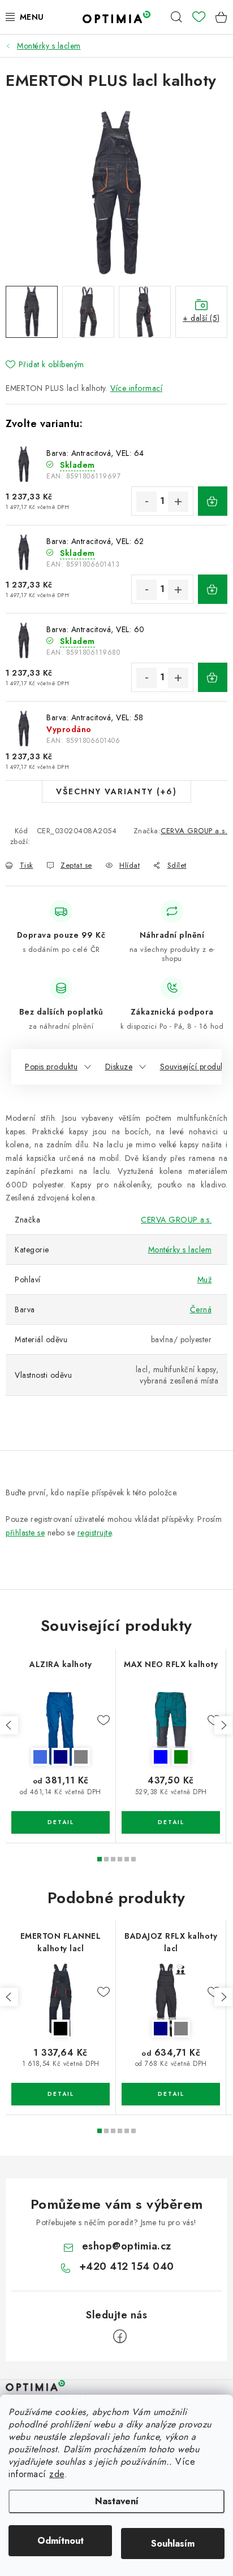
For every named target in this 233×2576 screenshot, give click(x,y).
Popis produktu (51, 1067)
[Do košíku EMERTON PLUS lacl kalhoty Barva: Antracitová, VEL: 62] (213, 589)
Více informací (136, 388)
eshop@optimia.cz (127, 2246)
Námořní (61, 1757)
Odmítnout (61, 2541)
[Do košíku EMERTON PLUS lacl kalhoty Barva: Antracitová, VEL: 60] (213, 677)
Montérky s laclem (180, 1250)
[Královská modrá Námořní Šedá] (61, 1729)
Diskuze (119, 1067)
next (223, 1725)
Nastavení (117, 2501)
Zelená (181, 1757)
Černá (201, 1309)
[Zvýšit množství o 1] (178, 502)
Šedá (81, 1757)
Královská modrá (40, 1757)
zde (57, 2474)
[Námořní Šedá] (171, 2001)
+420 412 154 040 (127, 2266)
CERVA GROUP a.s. (194, 831)
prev (9, 1725)
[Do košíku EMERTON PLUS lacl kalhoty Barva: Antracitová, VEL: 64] (213, 501)
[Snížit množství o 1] (146, 502)
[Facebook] (120, 2336)
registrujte (95, 1533)
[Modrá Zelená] (171, 1729)
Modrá (161, 1757)
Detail (61, 1822)
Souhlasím (173, 2544)
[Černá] (61, 2001)
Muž (205, 1280)
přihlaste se (25, 1533)
